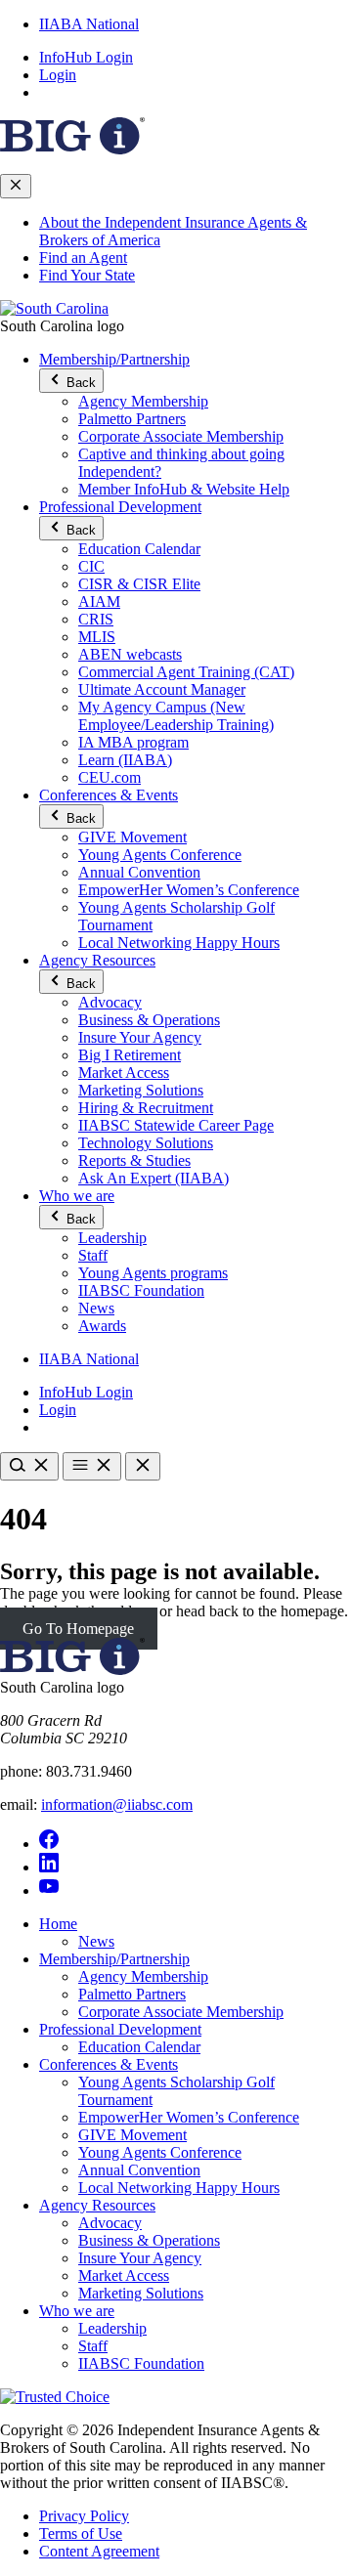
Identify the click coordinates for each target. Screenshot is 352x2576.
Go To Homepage (78, 1629)
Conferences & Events (109, 795)
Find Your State (87, 275)
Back (79, 383)
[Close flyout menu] (16, 186)
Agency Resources (97, 960)
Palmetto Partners (132, 419)
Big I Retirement (130, 1055)
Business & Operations (149, 1020)
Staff (93, 1255)
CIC (91, 566)
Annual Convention (139, 872)
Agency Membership (143, 401)
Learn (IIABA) (125, 760)
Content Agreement (99, 2551)
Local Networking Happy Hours (179, 943)
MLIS (97, 637)
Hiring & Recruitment (146, 1108)
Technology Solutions (146, 1143)
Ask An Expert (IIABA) (154, 1178)
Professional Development (120, 507)
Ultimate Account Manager (162, 689)
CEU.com (110, 777)
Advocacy (110, 1002)
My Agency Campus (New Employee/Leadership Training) (176, 716)
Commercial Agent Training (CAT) (186, 672)
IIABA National (89, 24)
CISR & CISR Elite (139, 584)
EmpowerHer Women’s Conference (189, 890)
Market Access (124, 1073)
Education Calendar (139, 549)
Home (58, 1924)
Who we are (77, 1196)
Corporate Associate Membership (181, 436)
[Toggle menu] (92, 1466)
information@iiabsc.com (117, 1804)
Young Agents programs (153, 1273)
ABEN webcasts (130, 654)
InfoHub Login (86, 57)
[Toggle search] (29, 1466)
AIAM (99, 601)
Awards (102, 1326)
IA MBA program (133, 742)
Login (58, 75)
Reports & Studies (134, 1160)
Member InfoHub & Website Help (184, 489)
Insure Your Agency (140, 1037)
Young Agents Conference (160, 855)
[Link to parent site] (72, 149)
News (96, 1308)
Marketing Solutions (141, 1090)
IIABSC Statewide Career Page (176, 1125)
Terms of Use (81, 2533)
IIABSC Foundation (141, 1290)
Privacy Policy (84, 2516)
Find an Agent (83, 258)
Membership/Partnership (114, 359)
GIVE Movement (132, 837)
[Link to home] (54, 308)
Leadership (112, 1238)
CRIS (96, 619)
